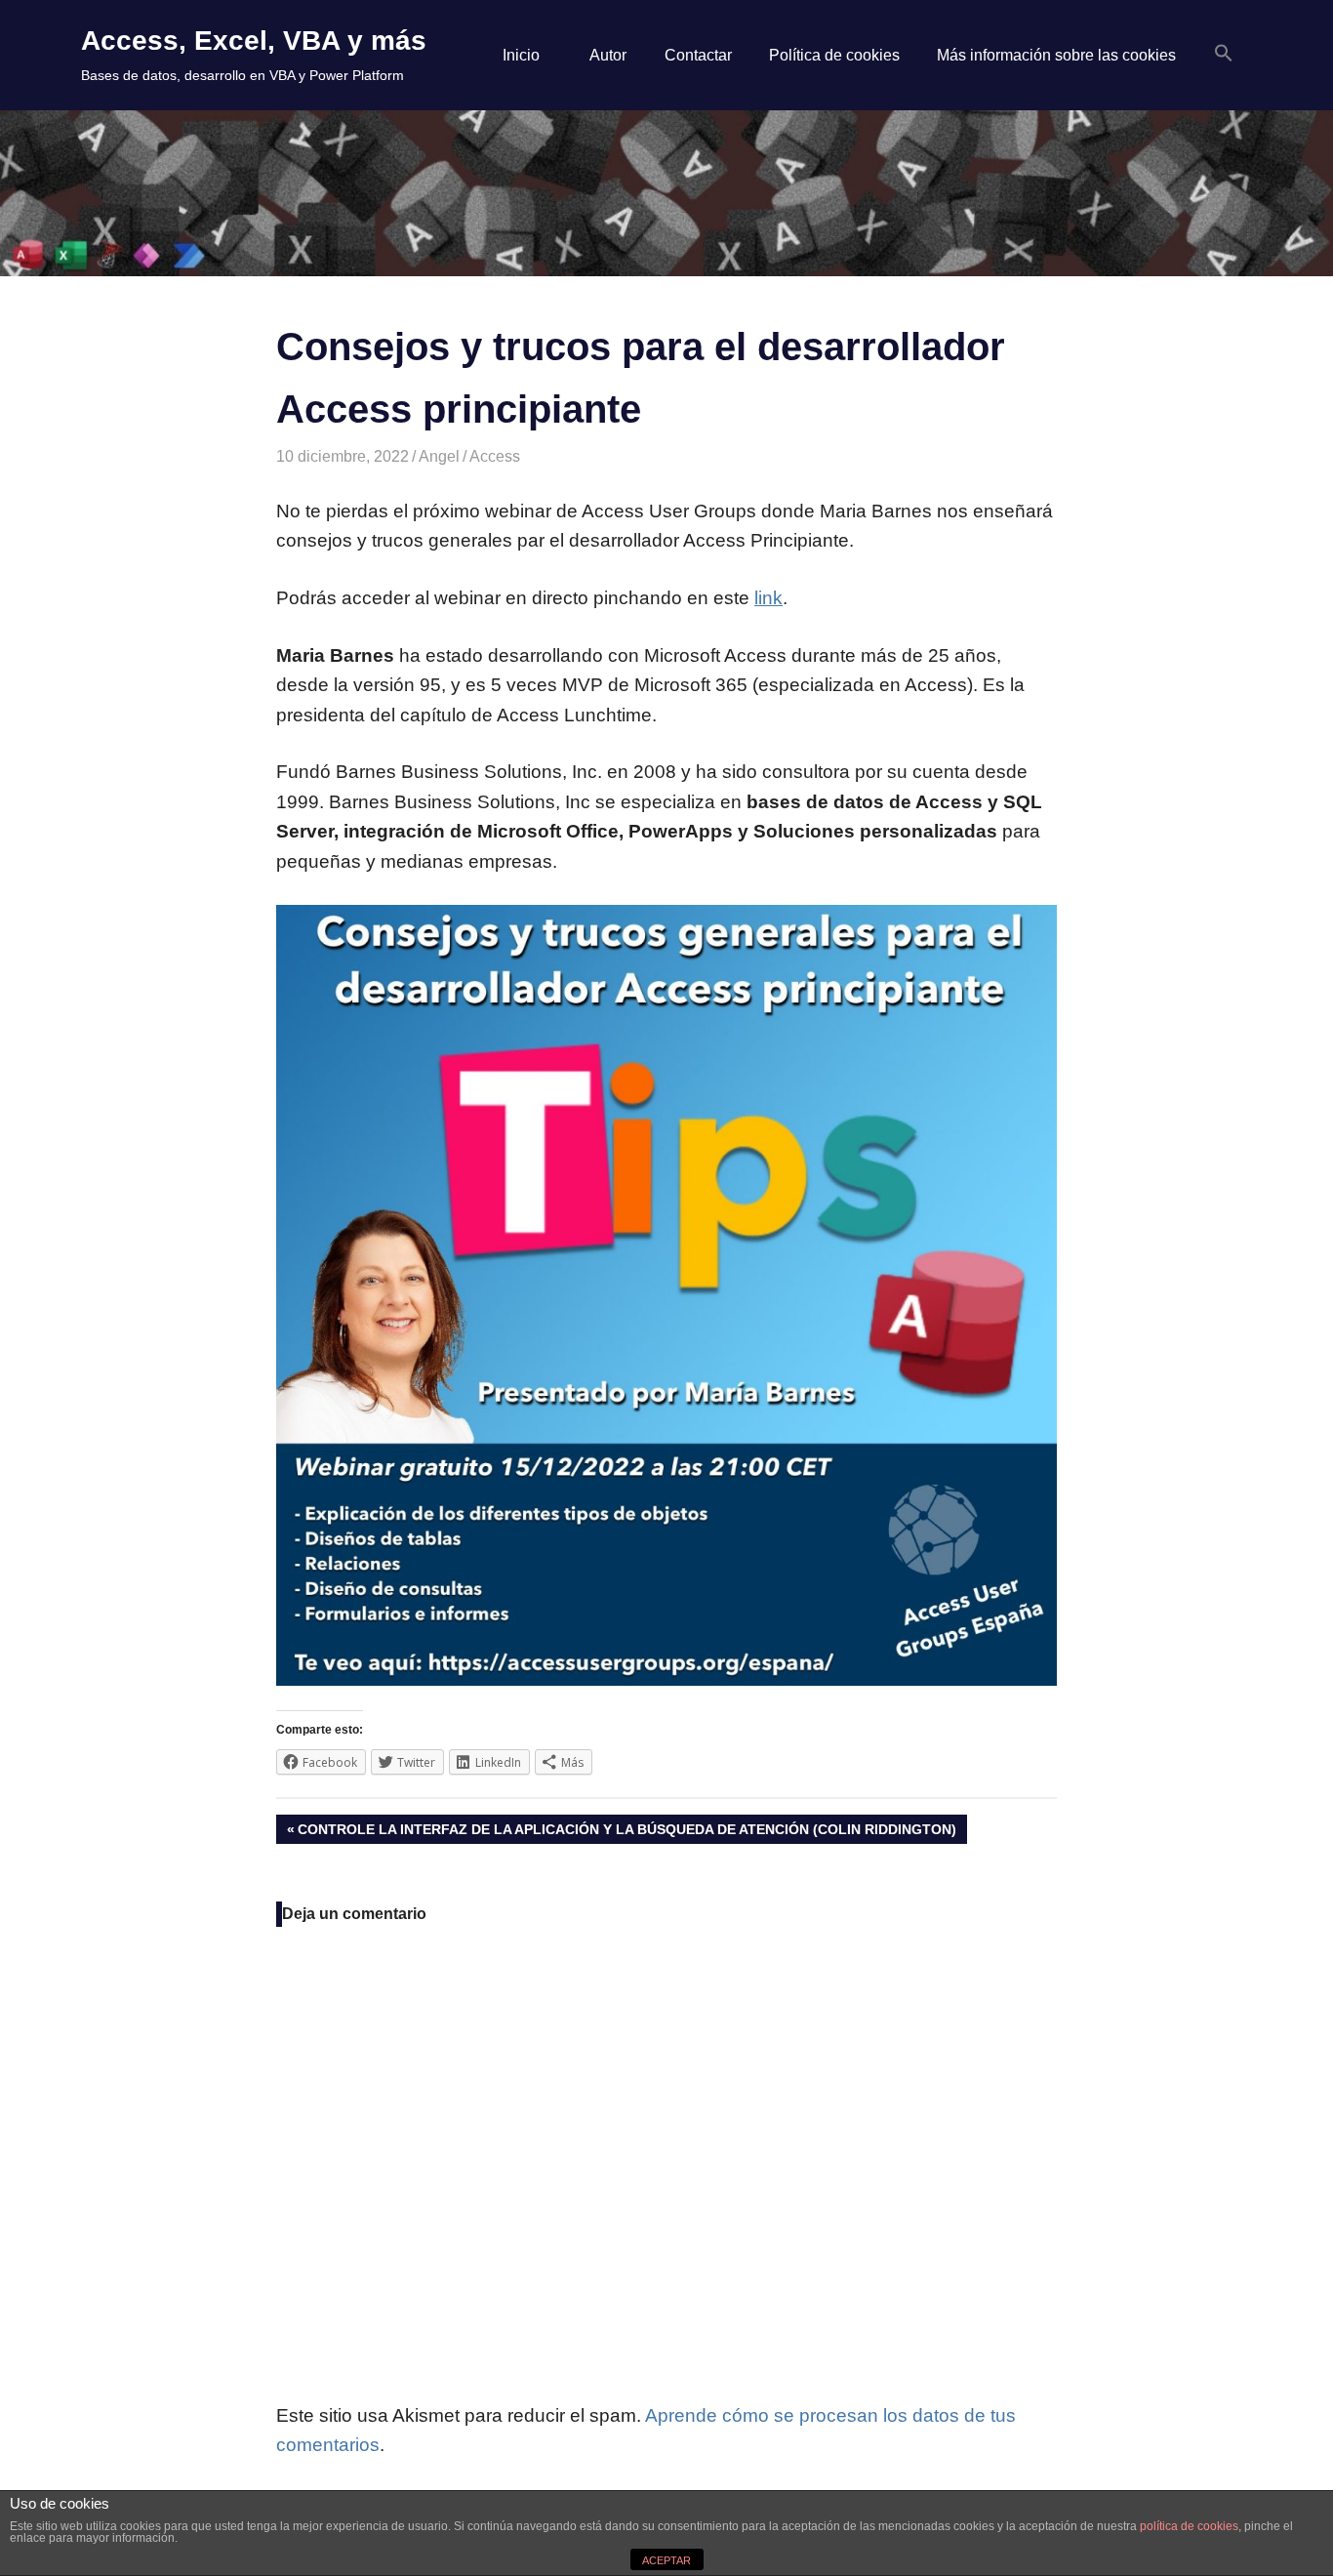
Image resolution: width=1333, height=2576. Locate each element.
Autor (608, 55)
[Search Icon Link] (1224, 54)
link (768, 598)
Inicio (521, 55)
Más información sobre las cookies (1056, 55)
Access (495, 456)
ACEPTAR (666, 2560)
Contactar (698, 55)
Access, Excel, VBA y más (254, 41)
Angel (439, 456)
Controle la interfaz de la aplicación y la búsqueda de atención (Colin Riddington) (626, 1833)
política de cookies (1189, 2526)
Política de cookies (834, 55)
